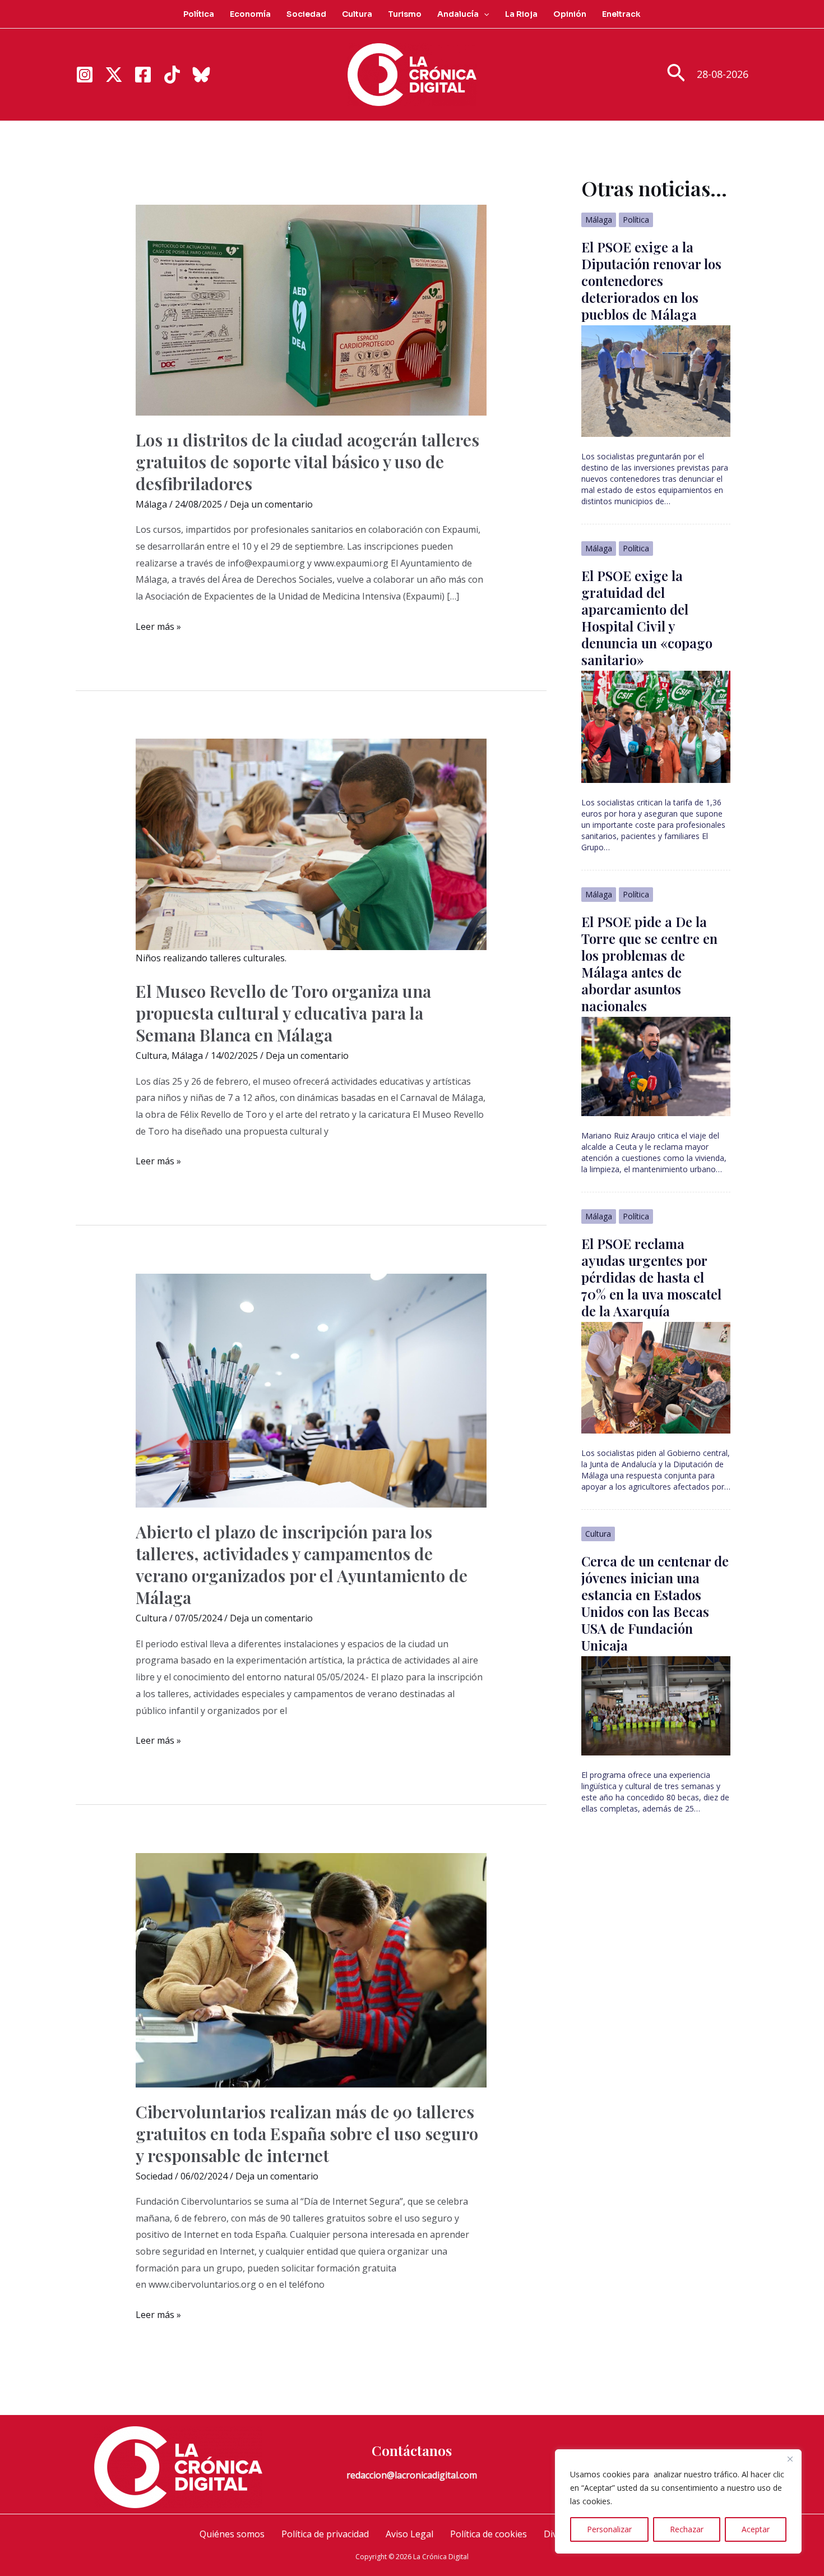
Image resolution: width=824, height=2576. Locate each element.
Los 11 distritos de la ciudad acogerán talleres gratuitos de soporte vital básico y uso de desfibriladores (307, 462)
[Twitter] (114, 75)
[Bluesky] (201, 75)
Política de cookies (489, 2534)
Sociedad (306, 14)
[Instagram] (85, 75)
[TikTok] (172, 75)
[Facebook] (143, 75)
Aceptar (756, 2529)
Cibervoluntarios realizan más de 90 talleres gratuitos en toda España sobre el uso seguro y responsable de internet (307, 2133)
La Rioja (521, 14)
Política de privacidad (325, 2534)
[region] (678, 2501)
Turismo (405, 14)
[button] (484, 14)
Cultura (357, 14)
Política (199, 14)
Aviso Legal (409, 2534)
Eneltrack (621, 14)
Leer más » (158, 628)
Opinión (570, 14)
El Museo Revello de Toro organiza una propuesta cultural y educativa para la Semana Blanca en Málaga (283, 1013)
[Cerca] (790, 2459)
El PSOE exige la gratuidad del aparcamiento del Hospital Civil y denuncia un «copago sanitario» (647, 617)
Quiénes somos (232, 2534)
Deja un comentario (271, 504)
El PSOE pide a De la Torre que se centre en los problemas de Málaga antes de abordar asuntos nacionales (649, 964)
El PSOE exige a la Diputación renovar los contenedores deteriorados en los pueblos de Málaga (651, 280)
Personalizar (609, 2529)
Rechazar (687, 2529)
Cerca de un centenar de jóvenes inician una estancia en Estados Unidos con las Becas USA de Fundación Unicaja (655, 1603)
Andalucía (458, 14)
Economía (250, 14)
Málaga (151, 504)
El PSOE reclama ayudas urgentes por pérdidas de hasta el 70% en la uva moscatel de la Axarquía (651, 1277)
